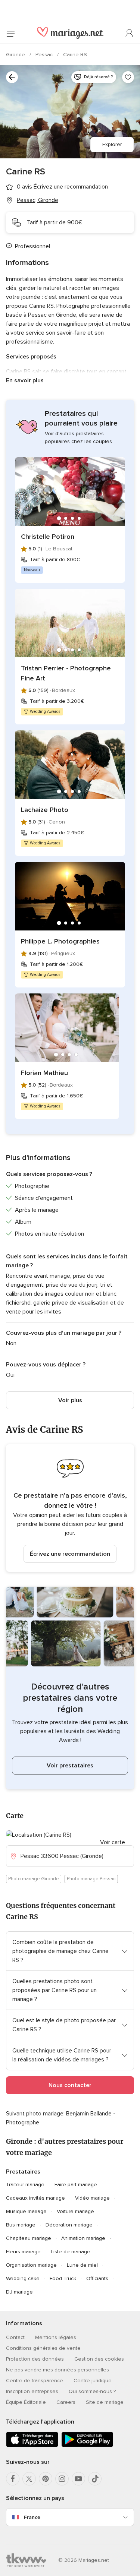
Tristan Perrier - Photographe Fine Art (66, 673)
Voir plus (70, 1400)
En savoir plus (25, 380)
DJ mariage (19, 2292)
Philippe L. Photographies (60, 941)
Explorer (112, 144)
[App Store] (32, 2445)
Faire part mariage (76, 2185)
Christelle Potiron (48, 537)
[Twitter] (29, 2479)
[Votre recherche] (12, 77)
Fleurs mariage (23, 2252)
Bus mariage (21, 2225)
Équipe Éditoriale (26, 2402)
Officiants (97, 2278)
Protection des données (35, 2359)
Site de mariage (105, 2402)
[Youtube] (78, 2479)
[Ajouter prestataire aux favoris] (128, 77)
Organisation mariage (31, 2265)
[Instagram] (62, 2479)
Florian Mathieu (44, 1073)
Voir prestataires (70, 1766)
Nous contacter (70, 2085)
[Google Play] (87, 2445)
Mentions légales (56, 2337)
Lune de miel (82, 2265)
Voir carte (113, 1842)
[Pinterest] (46, 2479)
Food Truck (63, 2278)
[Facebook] (13, 2479)
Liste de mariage (71, 2252)
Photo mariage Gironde (34, 1879)
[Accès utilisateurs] (130, 34)
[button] (70, 1508)
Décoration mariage (69, 2225)
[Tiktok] (95, 2479)
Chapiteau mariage (29, 2238)
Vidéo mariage (92, 2198)
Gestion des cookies (99, 2359)
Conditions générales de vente (43, 2348)
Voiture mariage (75, 2211)
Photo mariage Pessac (91, 1879)
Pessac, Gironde (38, 200)
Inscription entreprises (32, 2391)
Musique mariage (26, 2211)
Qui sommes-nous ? (92, 2391)
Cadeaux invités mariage (35, 2198)
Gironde (16, 55)
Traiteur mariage (25, 2185)
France (32, 2517)
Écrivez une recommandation (70, 1554)
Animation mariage (83, 2238)
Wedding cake (23, 2278)
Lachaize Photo (45, 810)
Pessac (45, 55)
